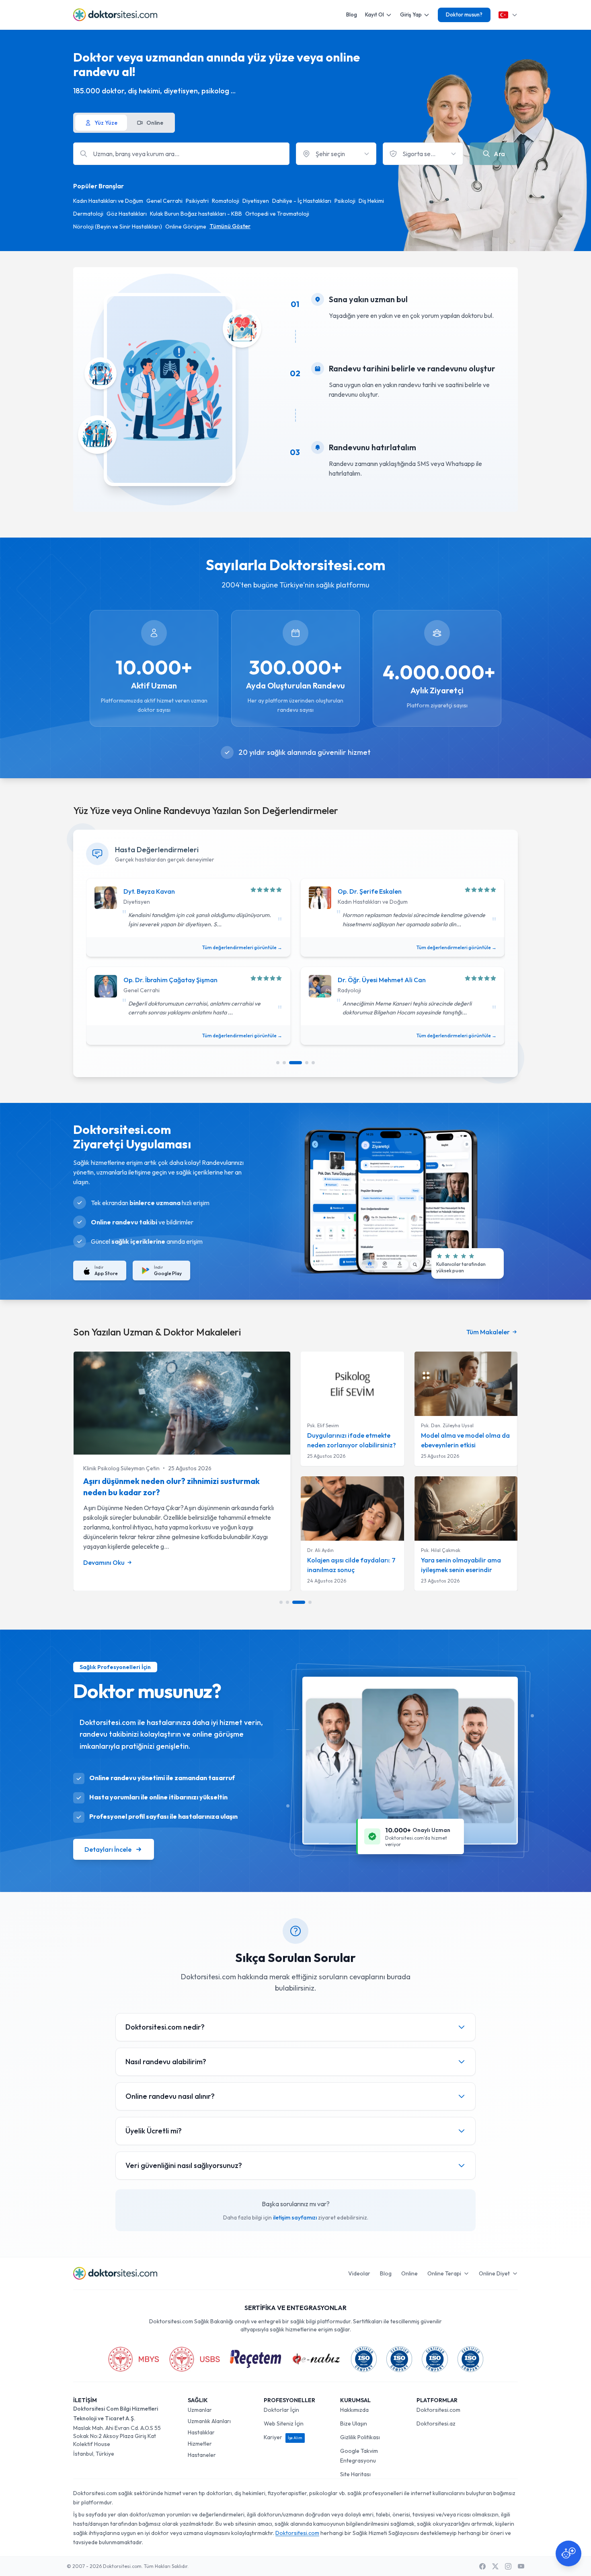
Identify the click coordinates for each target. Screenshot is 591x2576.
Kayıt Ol (375, 14)
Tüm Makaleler (488, 1332)
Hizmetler (200, 2444)
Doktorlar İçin (281, 2410)
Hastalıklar (201, 2432)
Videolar (359, 2273)
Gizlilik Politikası (360, 2437)
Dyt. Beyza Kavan (149, 891)
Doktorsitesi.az (436, 2424)
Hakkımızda (354, 2410)
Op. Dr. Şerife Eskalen (370, 891)
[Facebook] (482, 2566)
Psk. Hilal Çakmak (441, 1550)
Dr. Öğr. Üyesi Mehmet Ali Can (382, 980)
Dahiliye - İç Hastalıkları (302, 201)
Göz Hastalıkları (127, 214)
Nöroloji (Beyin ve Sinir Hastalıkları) (118, 227)
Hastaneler (202, 2455)
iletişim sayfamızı (295, 2217)
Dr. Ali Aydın (320, 1550)
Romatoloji (226, 201)
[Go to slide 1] (278, 1063)
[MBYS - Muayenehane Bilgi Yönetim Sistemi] (133, 2359)
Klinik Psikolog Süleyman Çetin (121, 1468)
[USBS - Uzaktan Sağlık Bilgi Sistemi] (195, 2359)
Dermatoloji (88, 214)
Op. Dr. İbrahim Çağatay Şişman (170, 980)
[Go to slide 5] (313, 1063)
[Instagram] (508, 2566)
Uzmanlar (200, 2410)
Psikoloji (345, 201)
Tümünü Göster (230, 226)
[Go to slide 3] (295, 1063)
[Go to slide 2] (284, 1063)
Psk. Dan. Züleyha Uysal (447, 1425)
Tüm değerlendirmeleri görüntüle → (242, 947)
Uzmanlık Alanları (209, 2421)
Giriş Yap (411, 14)
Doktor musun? (464, 14)
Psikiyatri (197, 201)
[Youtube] (521, 2566)
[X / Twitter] (495, 2566)
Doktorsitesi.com (438, 2410)
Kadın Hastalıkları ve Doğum (108, 201)
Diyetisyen (256, 201)
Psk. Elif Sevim (323, 1425)
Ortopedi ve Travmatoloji (277, 214)
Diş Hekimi (371, 201)
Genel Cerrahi (164, 201)
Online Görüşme (186, 227)
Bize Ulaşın (354, 2424)
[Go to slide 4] (307, 1063)
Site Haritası (355, 2474)
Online (409, 2273)
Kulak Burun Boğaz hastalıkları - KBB (196, 214)
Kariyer (283, 2437)
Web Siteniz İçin (284, 2424)
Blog (352, 14)
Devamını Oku (104, 1562)
